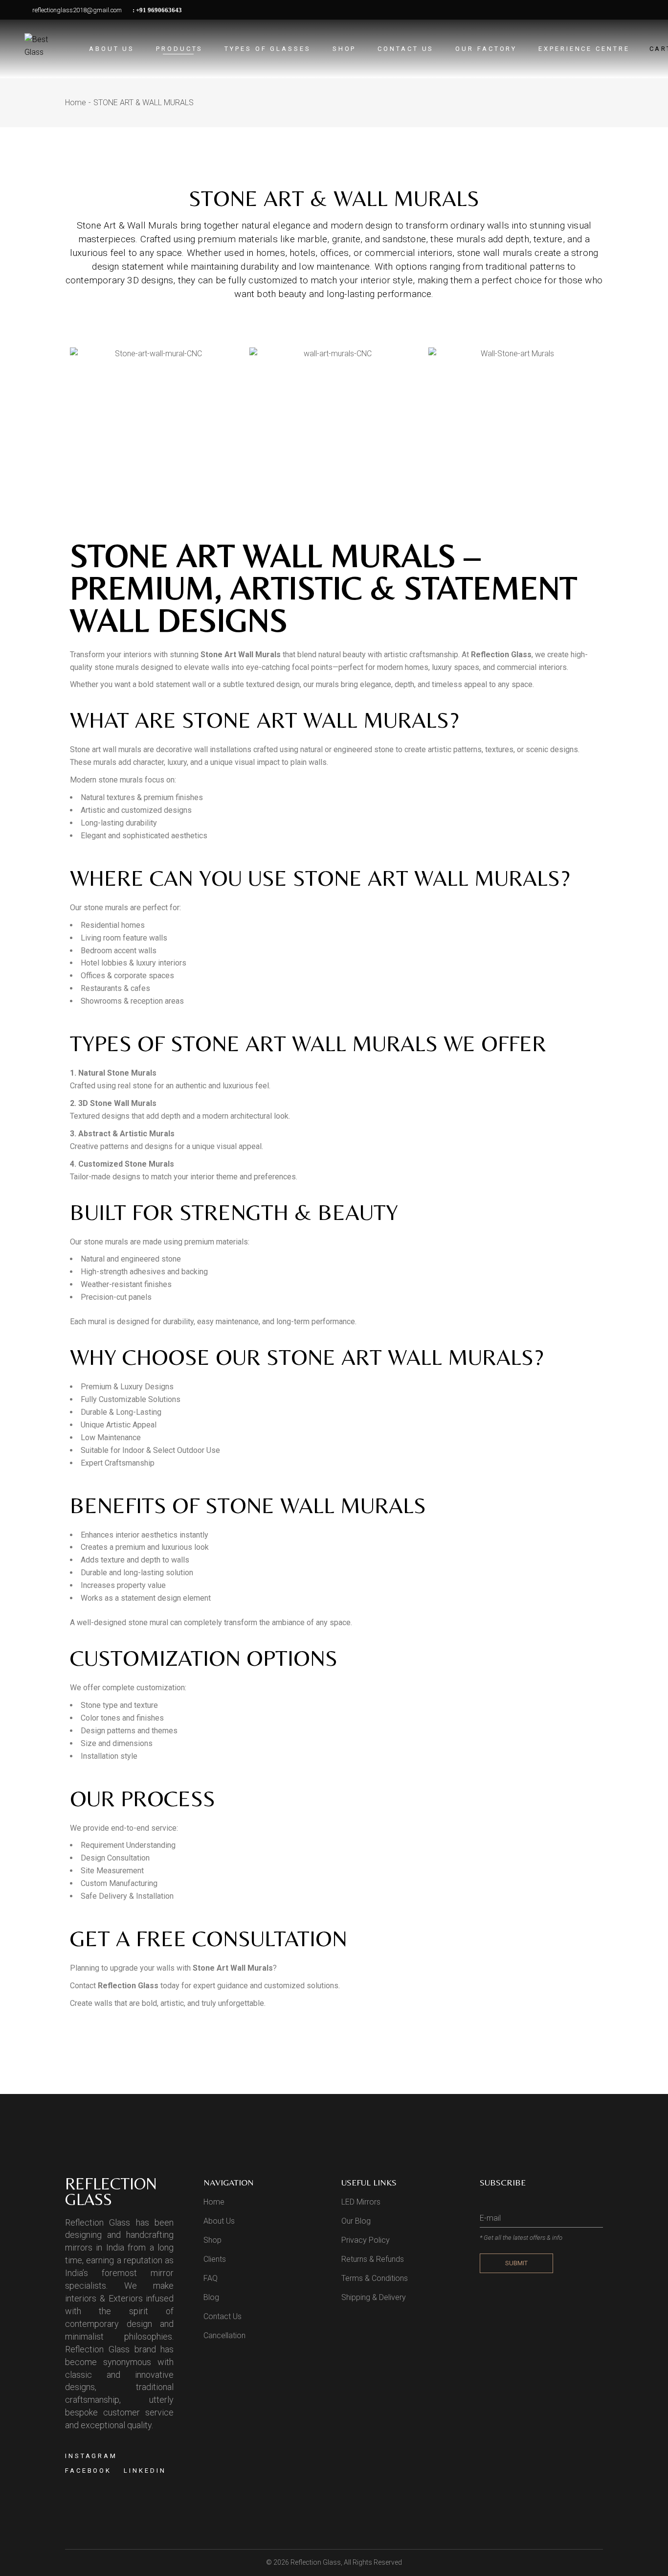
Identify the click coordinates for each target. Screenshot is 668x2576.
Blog (211, 2297)
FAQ (211, 2278)
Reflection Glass (316, 2562)
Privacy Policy (366, 2240)
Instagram (91, 2456)
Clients (215, 2259)
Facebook (88, 2471)
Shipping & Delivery (374, 2297)
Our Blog (356, 2221)
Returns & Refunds (373, 2259)
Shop (212, 2240)
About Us (219, 2221)
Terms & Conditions (375, 2278)
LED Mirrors (361, 2202)
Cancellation (224, 2335)
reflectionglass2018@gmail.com (76, 10)
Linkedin (145, 2471)
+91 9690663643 (159, 10)
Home (214, 2202)
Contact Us (223, 2316)
